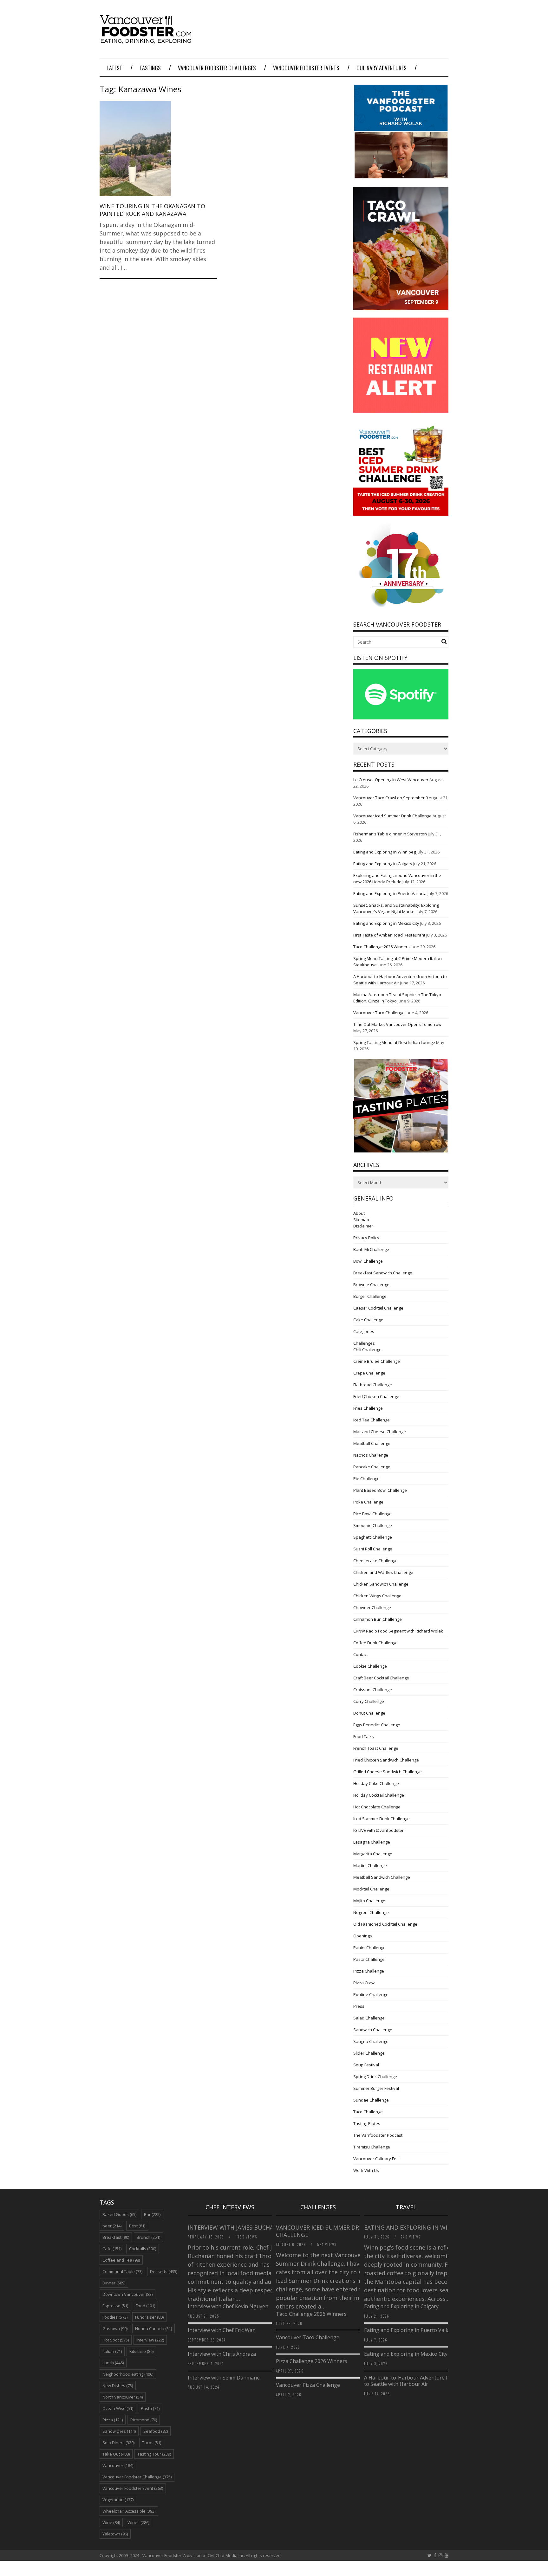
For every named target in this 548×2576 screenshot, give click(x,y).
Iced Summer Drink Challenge (382, 1819)
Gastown (115, 2328)
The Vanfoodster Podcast (378, 2135)
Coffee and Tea (121, 2260)
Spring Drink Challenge (375, 2077)
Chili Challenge (367, 1349)
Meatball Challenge (372, 1443)
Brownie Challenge (371, 1285)
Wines (138, 2522)
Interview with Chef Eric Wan (222, 2330)
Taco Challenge (368, 2112)
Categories (364, 1331)
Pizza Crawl (364, 1983)
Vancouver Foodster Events (306, 68)
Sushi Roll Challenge (373, 1549)
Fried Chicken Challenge (376, 1396)
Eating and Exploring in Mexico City (386, 923)
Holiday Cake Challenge (376, 1783)
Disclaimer (363, 1226)
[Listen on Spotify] (401, 718)
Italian (112, 2351)
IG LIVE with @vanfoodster (378, 1830)
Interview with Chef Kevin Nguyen (228, 2306)
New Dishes (118, 2386)
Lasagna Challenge (372, 1842)
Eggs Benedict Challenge (377, 1725)
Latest (114, 68)
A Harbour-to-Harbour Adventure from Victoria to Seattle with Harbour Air (421, 2381)
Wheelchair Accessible (129, 2511)
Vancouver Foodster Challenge (137, 2477)
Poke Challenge (368, 1502)
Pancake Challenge (372, 1467)
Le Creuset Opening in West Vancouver (391, 780)
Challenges (364, 1343)
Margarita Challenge (373, 1854)
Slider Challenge (369, 2053)
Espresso (115, 2306)
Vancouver (118, 2465)
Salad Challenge (369, 2018)
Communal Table (122, 2271)
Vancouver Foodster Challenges (217, 68)
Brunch (148, 2237)
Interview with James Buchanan (238, 2227)
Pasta (150, 2408)
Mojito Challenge (369, 1901)
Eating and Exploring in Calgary (383, 864)
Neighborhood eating (128, 2374)
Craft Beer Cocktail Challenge (381, 1678)
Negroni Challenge (371, 1912)
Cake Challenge (368, 1320)
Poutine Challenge (371, 1994)
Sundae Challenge (371, 2100)
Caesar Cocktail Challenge (378, 1308)
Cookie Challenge (370, 1666)
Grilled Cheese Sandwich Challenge (388, 1772)
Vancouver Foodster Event (133, 2488)
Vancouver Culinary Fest (377, 2159)
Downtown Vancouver (127, 2294)
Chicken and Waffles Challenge (383, 1572)
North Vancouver (123, 2397)
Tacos (152, 2443)
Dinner (114, 2283)
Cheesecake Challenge (375, 1561)
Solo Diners (118, 2443)
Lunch (113, 2363)
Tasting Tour (154, 2454)
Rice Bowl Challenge (372, 1514)
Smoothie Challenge (373, 1525)
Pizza (113, 2420)
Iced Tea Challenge (372, 1420)
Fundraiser (149, 2317)
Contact (361, 1654)
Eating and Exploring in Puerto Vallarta (390, 893)
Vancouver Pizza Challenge (308, 2385)
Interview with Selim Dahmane (224, 2378)
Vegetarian (118, 2500)
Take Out (116, 2454)
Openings (363, 1936)
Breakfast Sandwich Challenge (383, 1273)
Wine (111, 2522)
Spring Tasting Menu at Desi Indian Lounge (394, 1042)
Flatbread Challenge (373, 1385)
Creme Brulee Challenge (377, 1361)
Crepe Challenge (369, 1373)
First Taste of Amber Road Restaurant (389, 935)
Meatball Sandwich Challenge (382, 1877)
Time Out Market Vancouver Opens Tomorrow (397, 1024)
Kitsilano (141, 2351)
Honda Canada (153, 2328)
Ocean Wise (118, 2408)
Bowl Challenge (368, 1261)
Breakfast (116, 2237)
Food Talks (364, 1736)
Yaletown (115, 2534)
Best (137, 2226)
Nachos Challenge (371, 1455)
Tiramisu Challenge (372, 2147)
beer (112, 2226)
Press (359, 2006)
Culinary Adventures (382, 68)
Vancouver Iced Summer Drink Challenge (392, 816)
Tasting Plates (367, 2123)
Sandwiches (119, 2431)
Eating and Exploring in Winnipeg (385, 852)
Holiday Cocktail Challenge (379, 1795)
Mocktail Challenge (371, 1889)
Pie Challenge (366, 1478)
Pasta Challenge (369, 1959)
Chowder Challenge (372, 1607)
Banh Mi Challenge (371, 1249)
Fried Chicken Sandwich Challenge (386, 1760)
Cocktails (143, 2249)
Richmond (144, 2420)
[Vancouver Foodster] (147, 40)
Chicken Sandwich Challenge (381, 1584)
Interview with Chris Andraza (222, 2354)
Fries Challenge (368, 1408)
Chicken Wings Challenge (377, 1596)
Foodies (115, 2317)
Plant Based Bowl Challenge (380, 1490)
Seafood (156, 2431)
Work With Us (366, 2170)
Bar (152, 2214)
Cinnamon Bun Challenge (378, 1619)
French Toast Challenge (376, 1748)
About (359, 1213)
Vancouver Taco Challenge (379, 1013)
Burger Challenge (370, 1296)
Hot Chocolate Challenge (377, 1807)
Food (145, 2306)
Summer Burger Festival (376, 2088)
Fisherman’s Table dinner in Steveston (390, 834)
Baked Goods (119, 2214)
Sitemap (361, 1220)
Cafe (112, 2249)
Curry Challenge (369, 1701)
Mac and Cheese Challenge (380, 1432)
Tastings (150, 68)
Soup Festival (366, 2065)
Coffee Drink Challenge (375, 1643)
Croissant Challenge (373, 1690)
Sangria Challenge (371, 2041)
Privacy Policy (366, 1238)
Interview (150, 2340)
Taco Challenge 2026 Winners (382, 947)
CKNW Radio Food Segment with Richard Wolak (398, 1631)
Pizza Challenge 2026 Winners (312, 2361)
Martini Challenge (370, 1865)
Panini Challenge (369, 1948)
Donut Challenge (369, 1713)
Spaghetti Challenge (373, 1537)
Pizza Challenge (369, 1971)
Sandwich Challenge (373, 2030)
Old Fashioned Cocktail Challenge (385, 1924)
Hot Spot (116, 2340)
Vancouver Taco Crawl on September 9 (391, 798)
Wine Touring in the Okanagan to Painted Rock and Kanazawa (152, 210)
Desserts (164, 2271)
